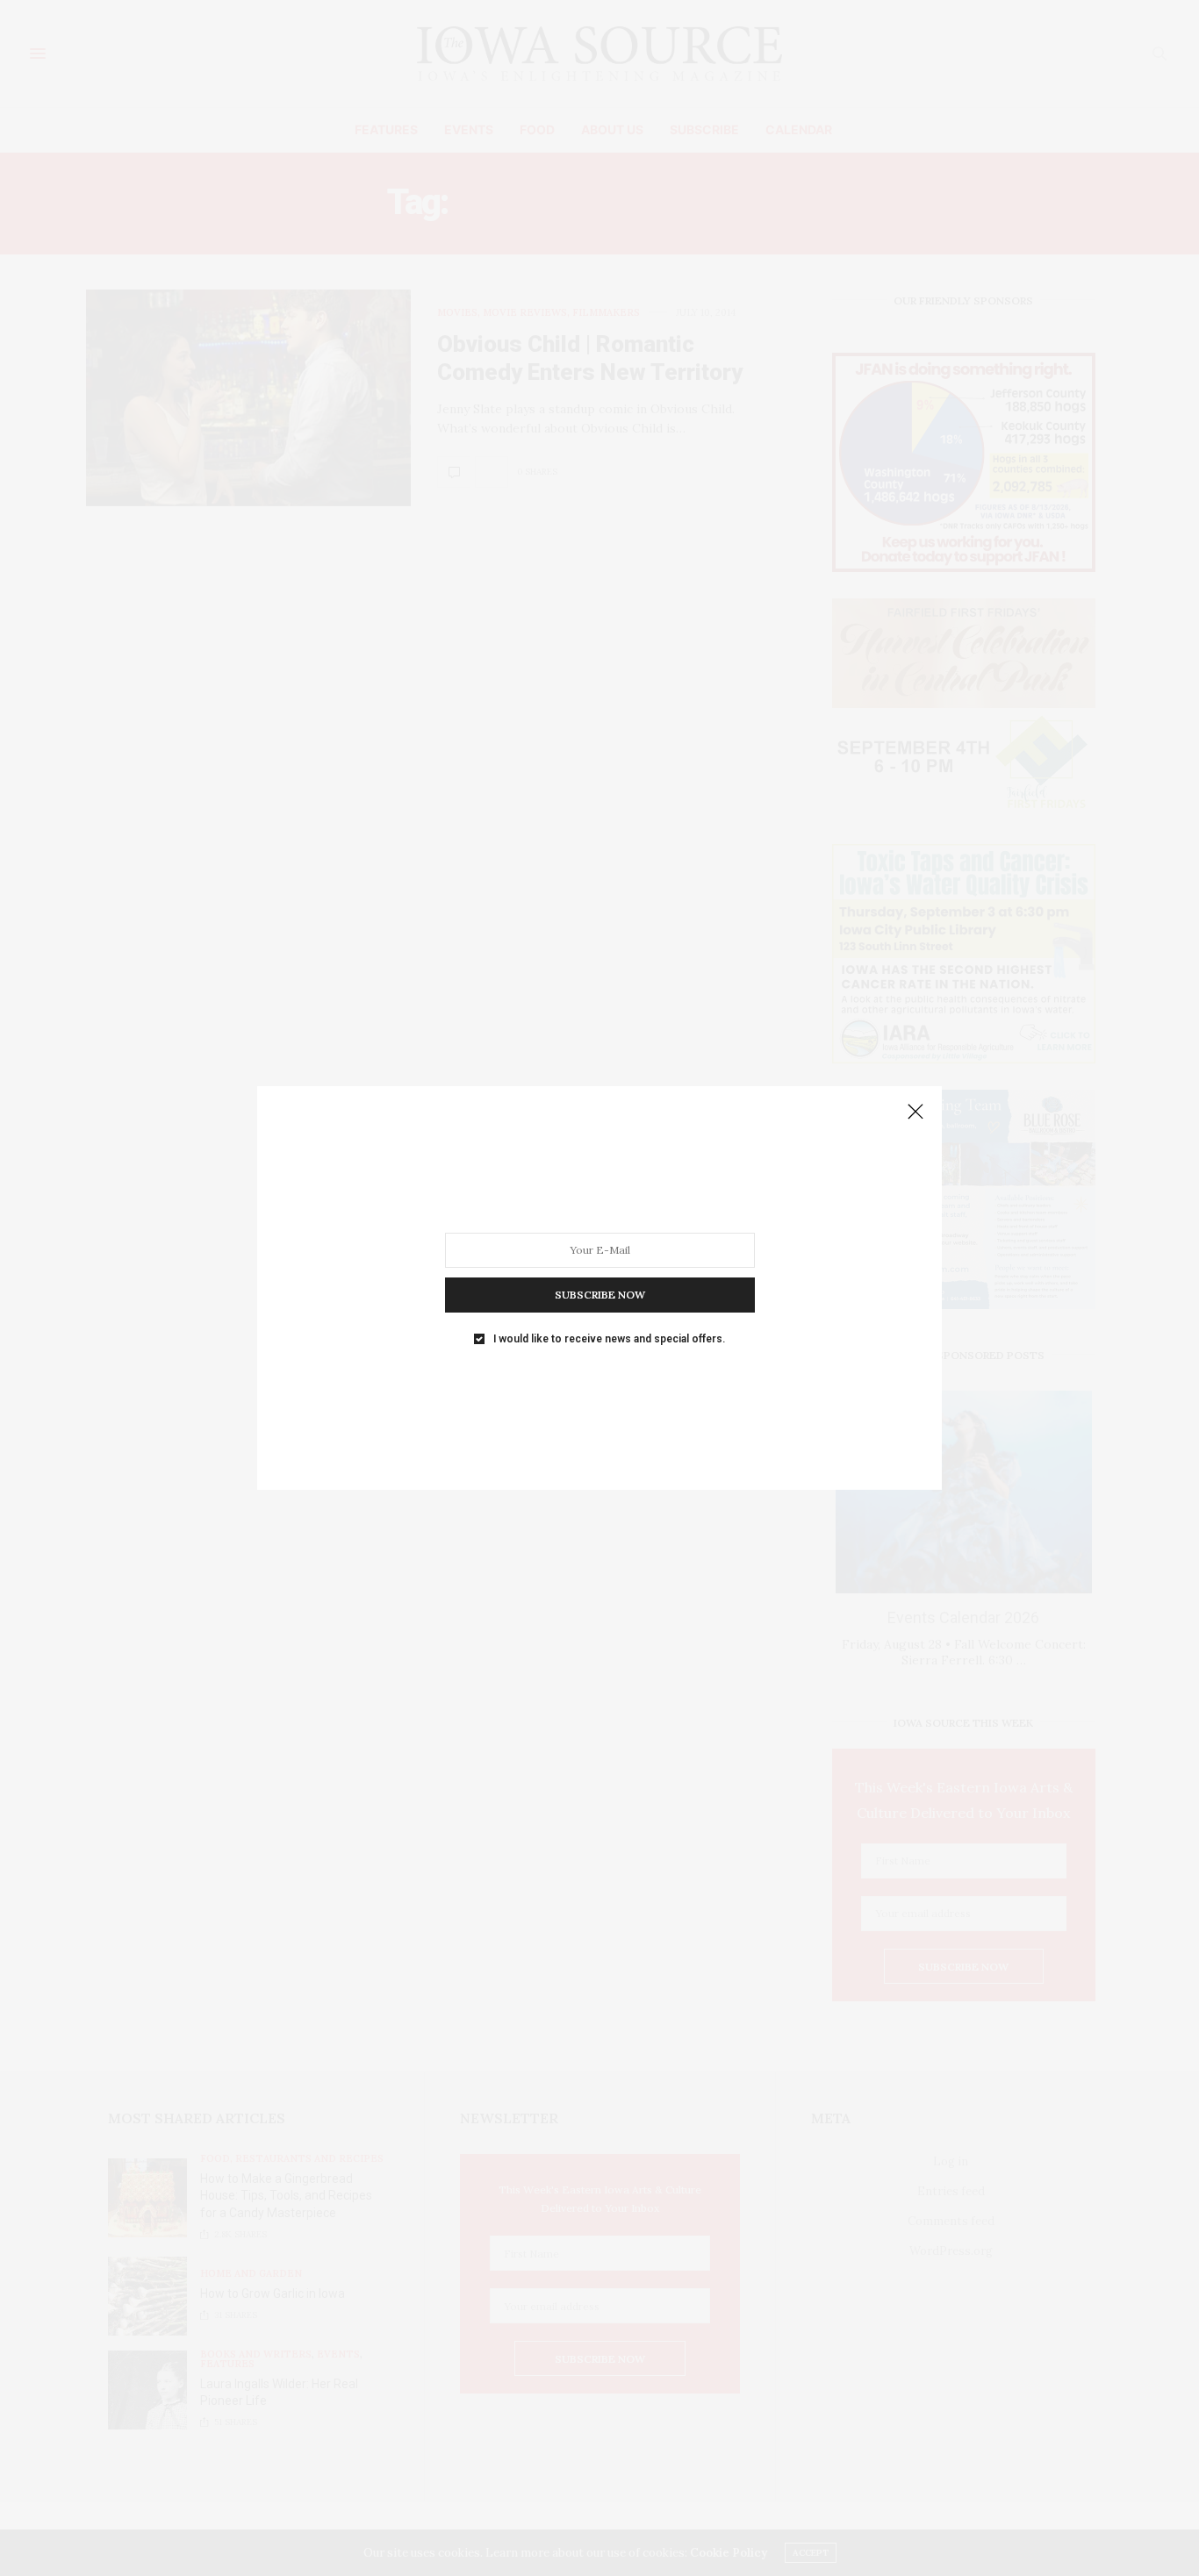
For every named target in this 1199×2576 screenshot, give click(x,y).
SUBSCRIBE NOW (600, 1295)
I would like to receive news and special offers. (609, 1339)
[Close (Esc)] (915, 1113)
